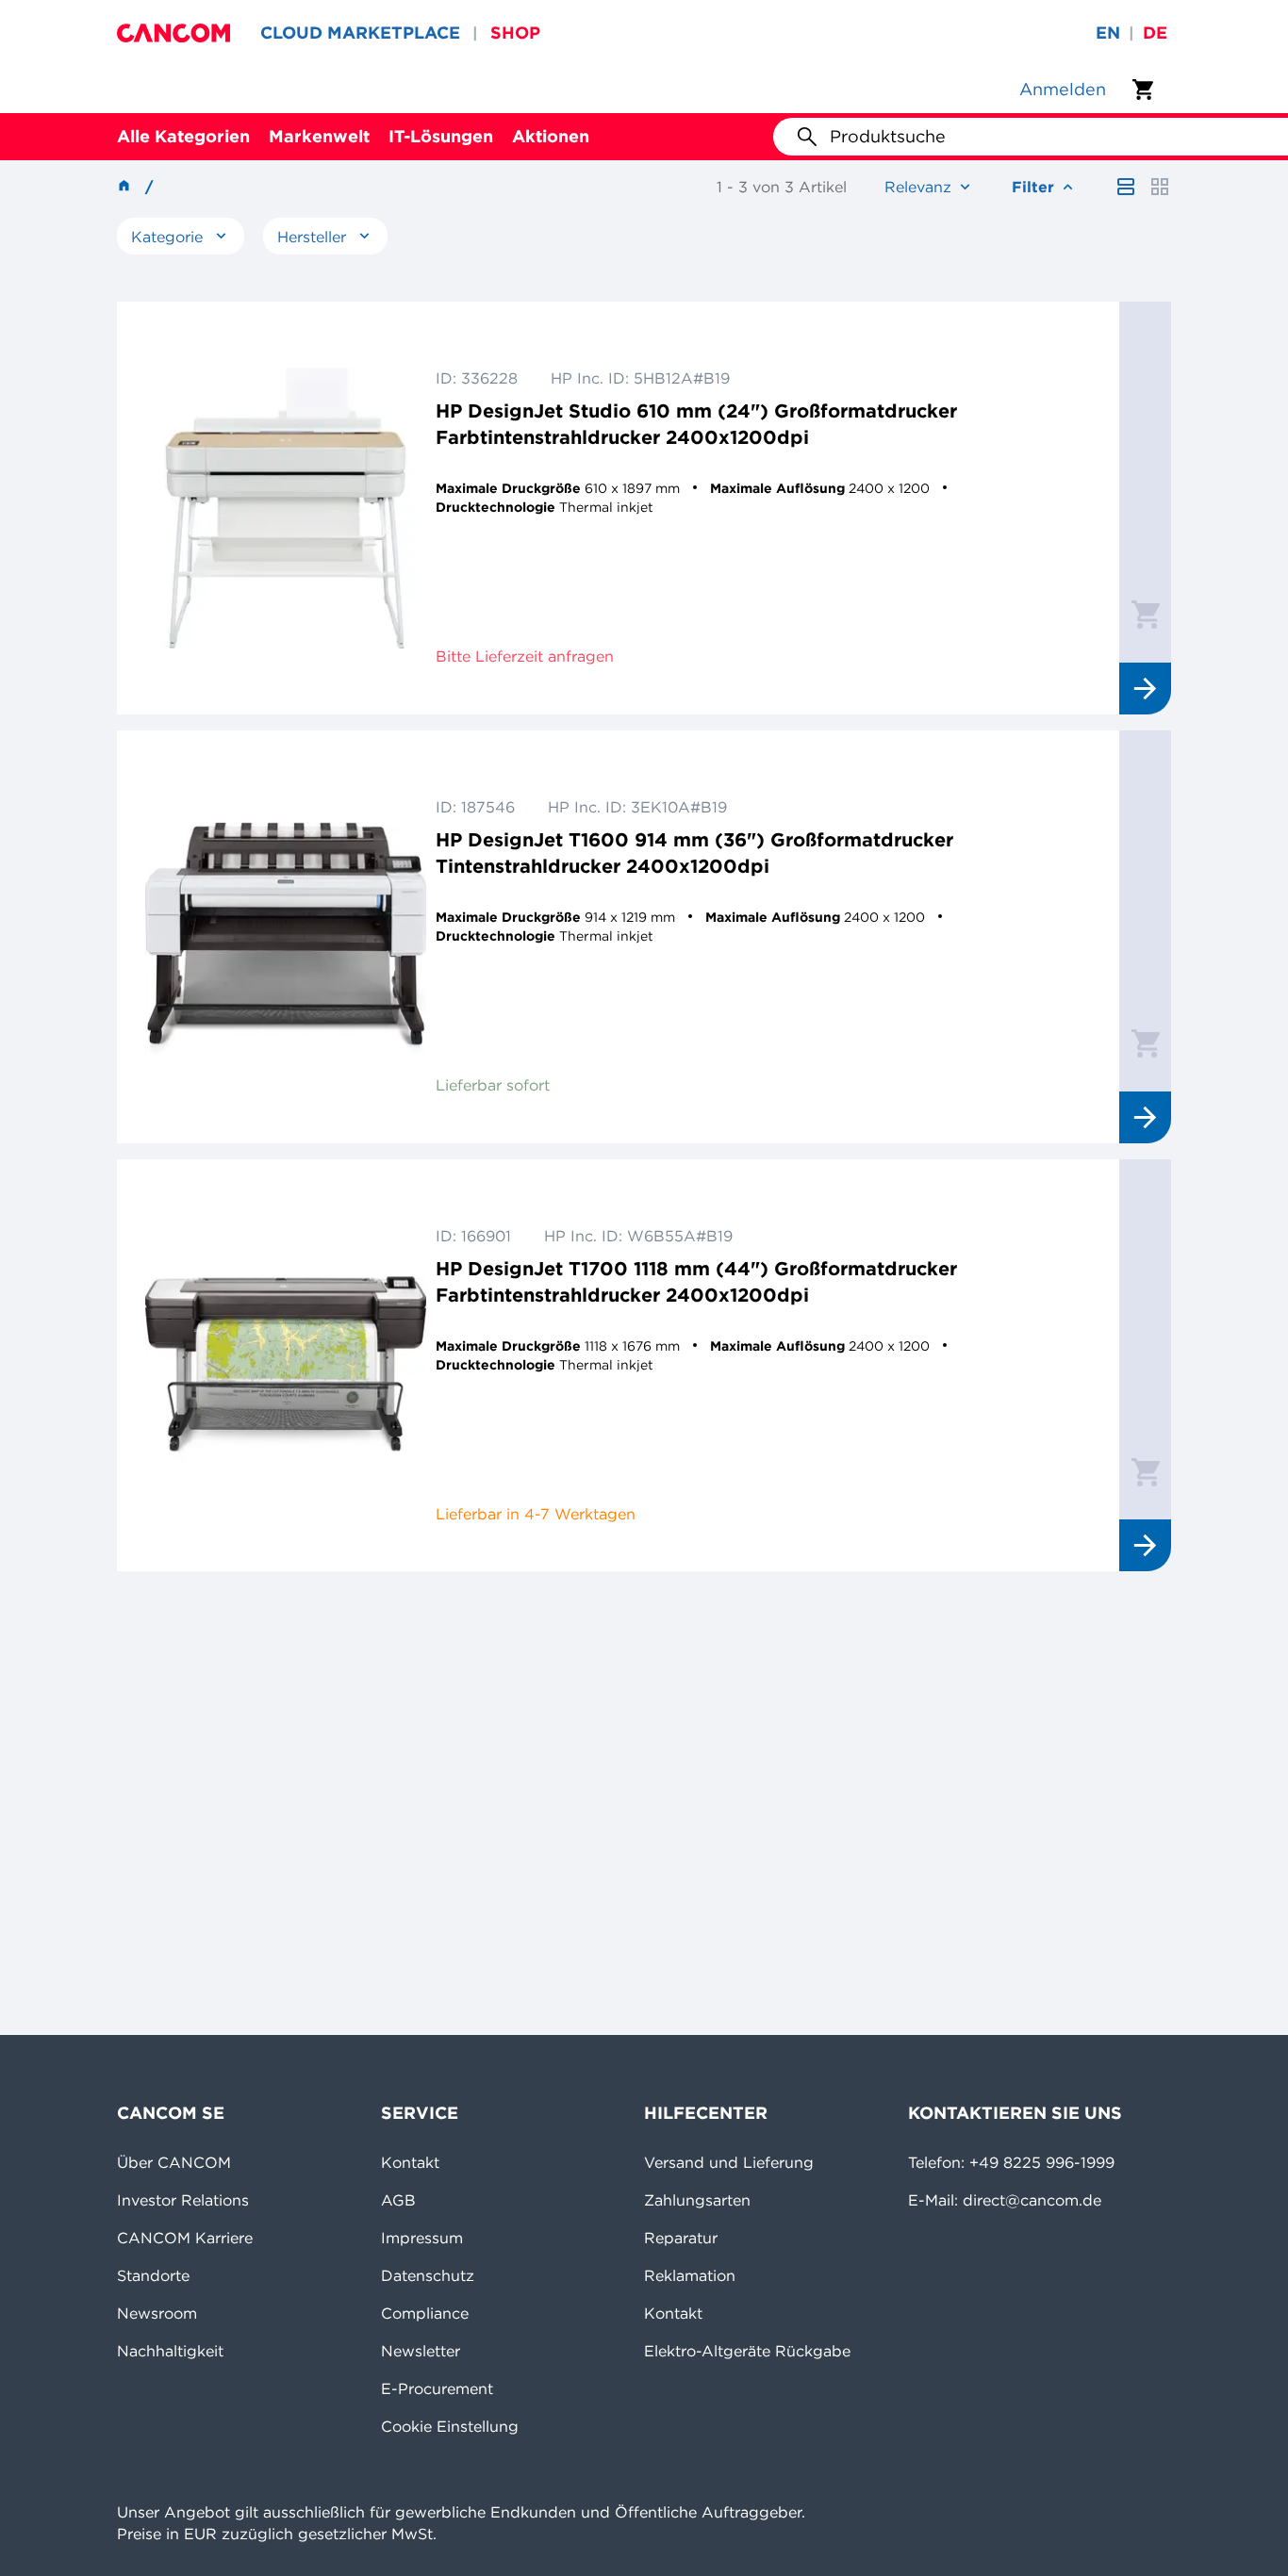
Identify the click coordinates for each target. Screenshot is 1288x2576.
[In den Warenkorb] (1146, 614)
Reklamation (690, 2275)
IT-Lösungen (441, 136)
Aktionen (551, 136)
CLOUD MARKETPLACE (360, 33)
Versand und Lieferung (729, 2162)
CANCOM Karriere (185, 2238)
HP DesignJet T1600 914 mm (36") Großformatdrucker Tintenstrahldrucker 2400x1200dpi (694, 853)
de (1155, 33)
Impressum (422, 2238)
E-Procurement (437, 2388)
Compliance (425, 2313)
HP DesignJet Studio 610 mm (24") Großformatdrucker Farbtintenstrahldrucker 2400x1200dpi (696, 424)
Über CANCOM (174, 2162)
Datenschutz (428, 2275)
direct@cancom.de (1032, 2200)
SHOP (515, 33)
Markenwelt (319, 136)
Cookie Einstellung (450, 2426)
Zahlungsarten (697, 2200)
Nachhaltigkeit (170, 2351)
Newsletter (421, 2351)
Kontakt (410, 2162)
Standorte (153, 2275)
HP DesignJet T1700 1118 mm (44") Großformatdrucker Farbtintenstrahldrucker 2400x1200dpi (696, 1281)
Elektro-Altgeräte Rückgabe (747, 2351)
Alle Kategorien (183, 136)
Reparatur (681, 2238)
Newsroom (157, 2313)
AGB (398, 2200)
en (1108, 33)
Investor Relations (183, 2200)
